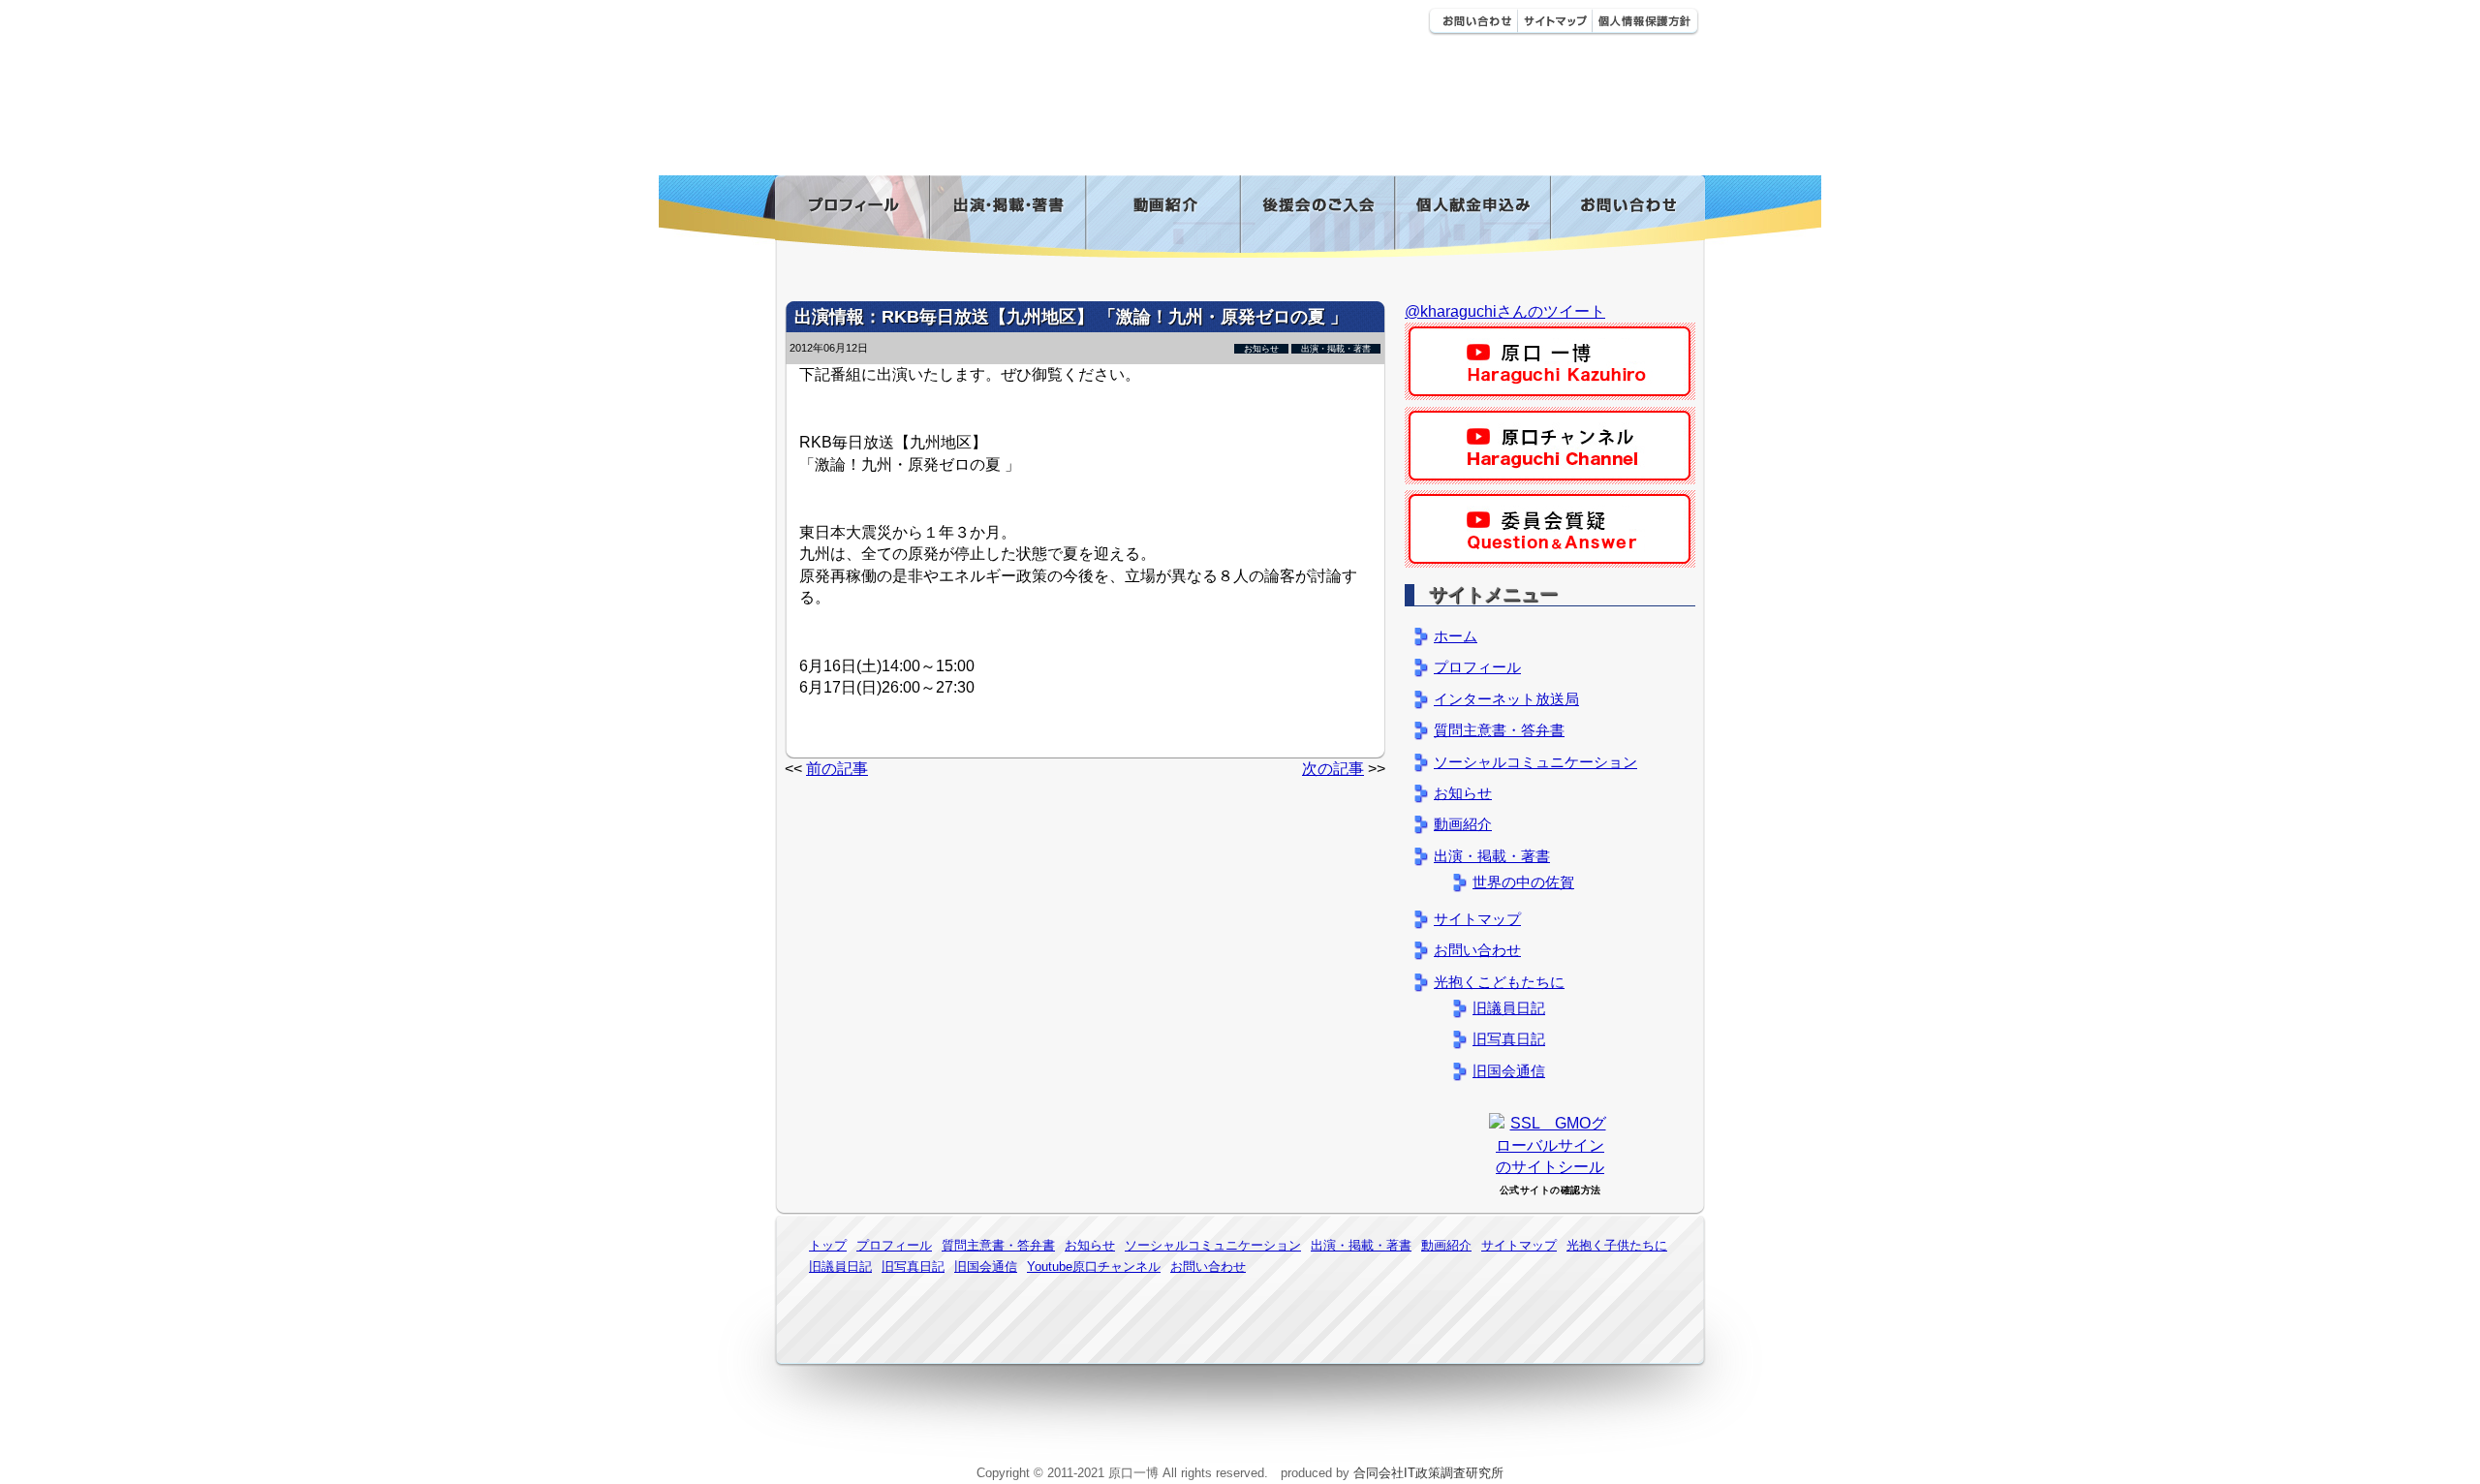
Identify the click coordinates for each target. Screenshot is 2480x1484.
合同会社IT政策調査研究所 (1428, 1473)
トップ (828, 1245)
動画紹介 (1162, 216)
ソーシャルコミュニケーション (1535, 762)
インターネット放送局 (1506, 699)
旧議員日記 (1509, 1008)
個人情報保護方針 (1645, 22)
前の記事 (837, 769)
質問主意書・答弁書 (1499, 730)
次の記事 (1333, 769)
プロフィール (852, 216)
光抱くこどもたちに (1499, 982)
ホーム (1456, 636)
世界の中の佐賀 (1523, 882)
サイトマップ (1554, 22)
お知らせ (1261, 349)
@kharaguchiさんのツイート (1505, 311)
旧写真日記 (1509, 1039)
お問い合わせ (1472, 22)
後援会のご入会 (1317, 216)
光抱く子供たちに (1617, 1245)
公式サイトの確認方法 (1550, 1190)
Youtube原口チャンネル (1094, 1267)
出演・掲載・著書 (1007, 216)
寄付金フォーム (1472, 216)
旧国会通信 (1509, 1071)
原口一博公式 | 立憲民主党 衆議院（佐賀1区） (1063, 29)
